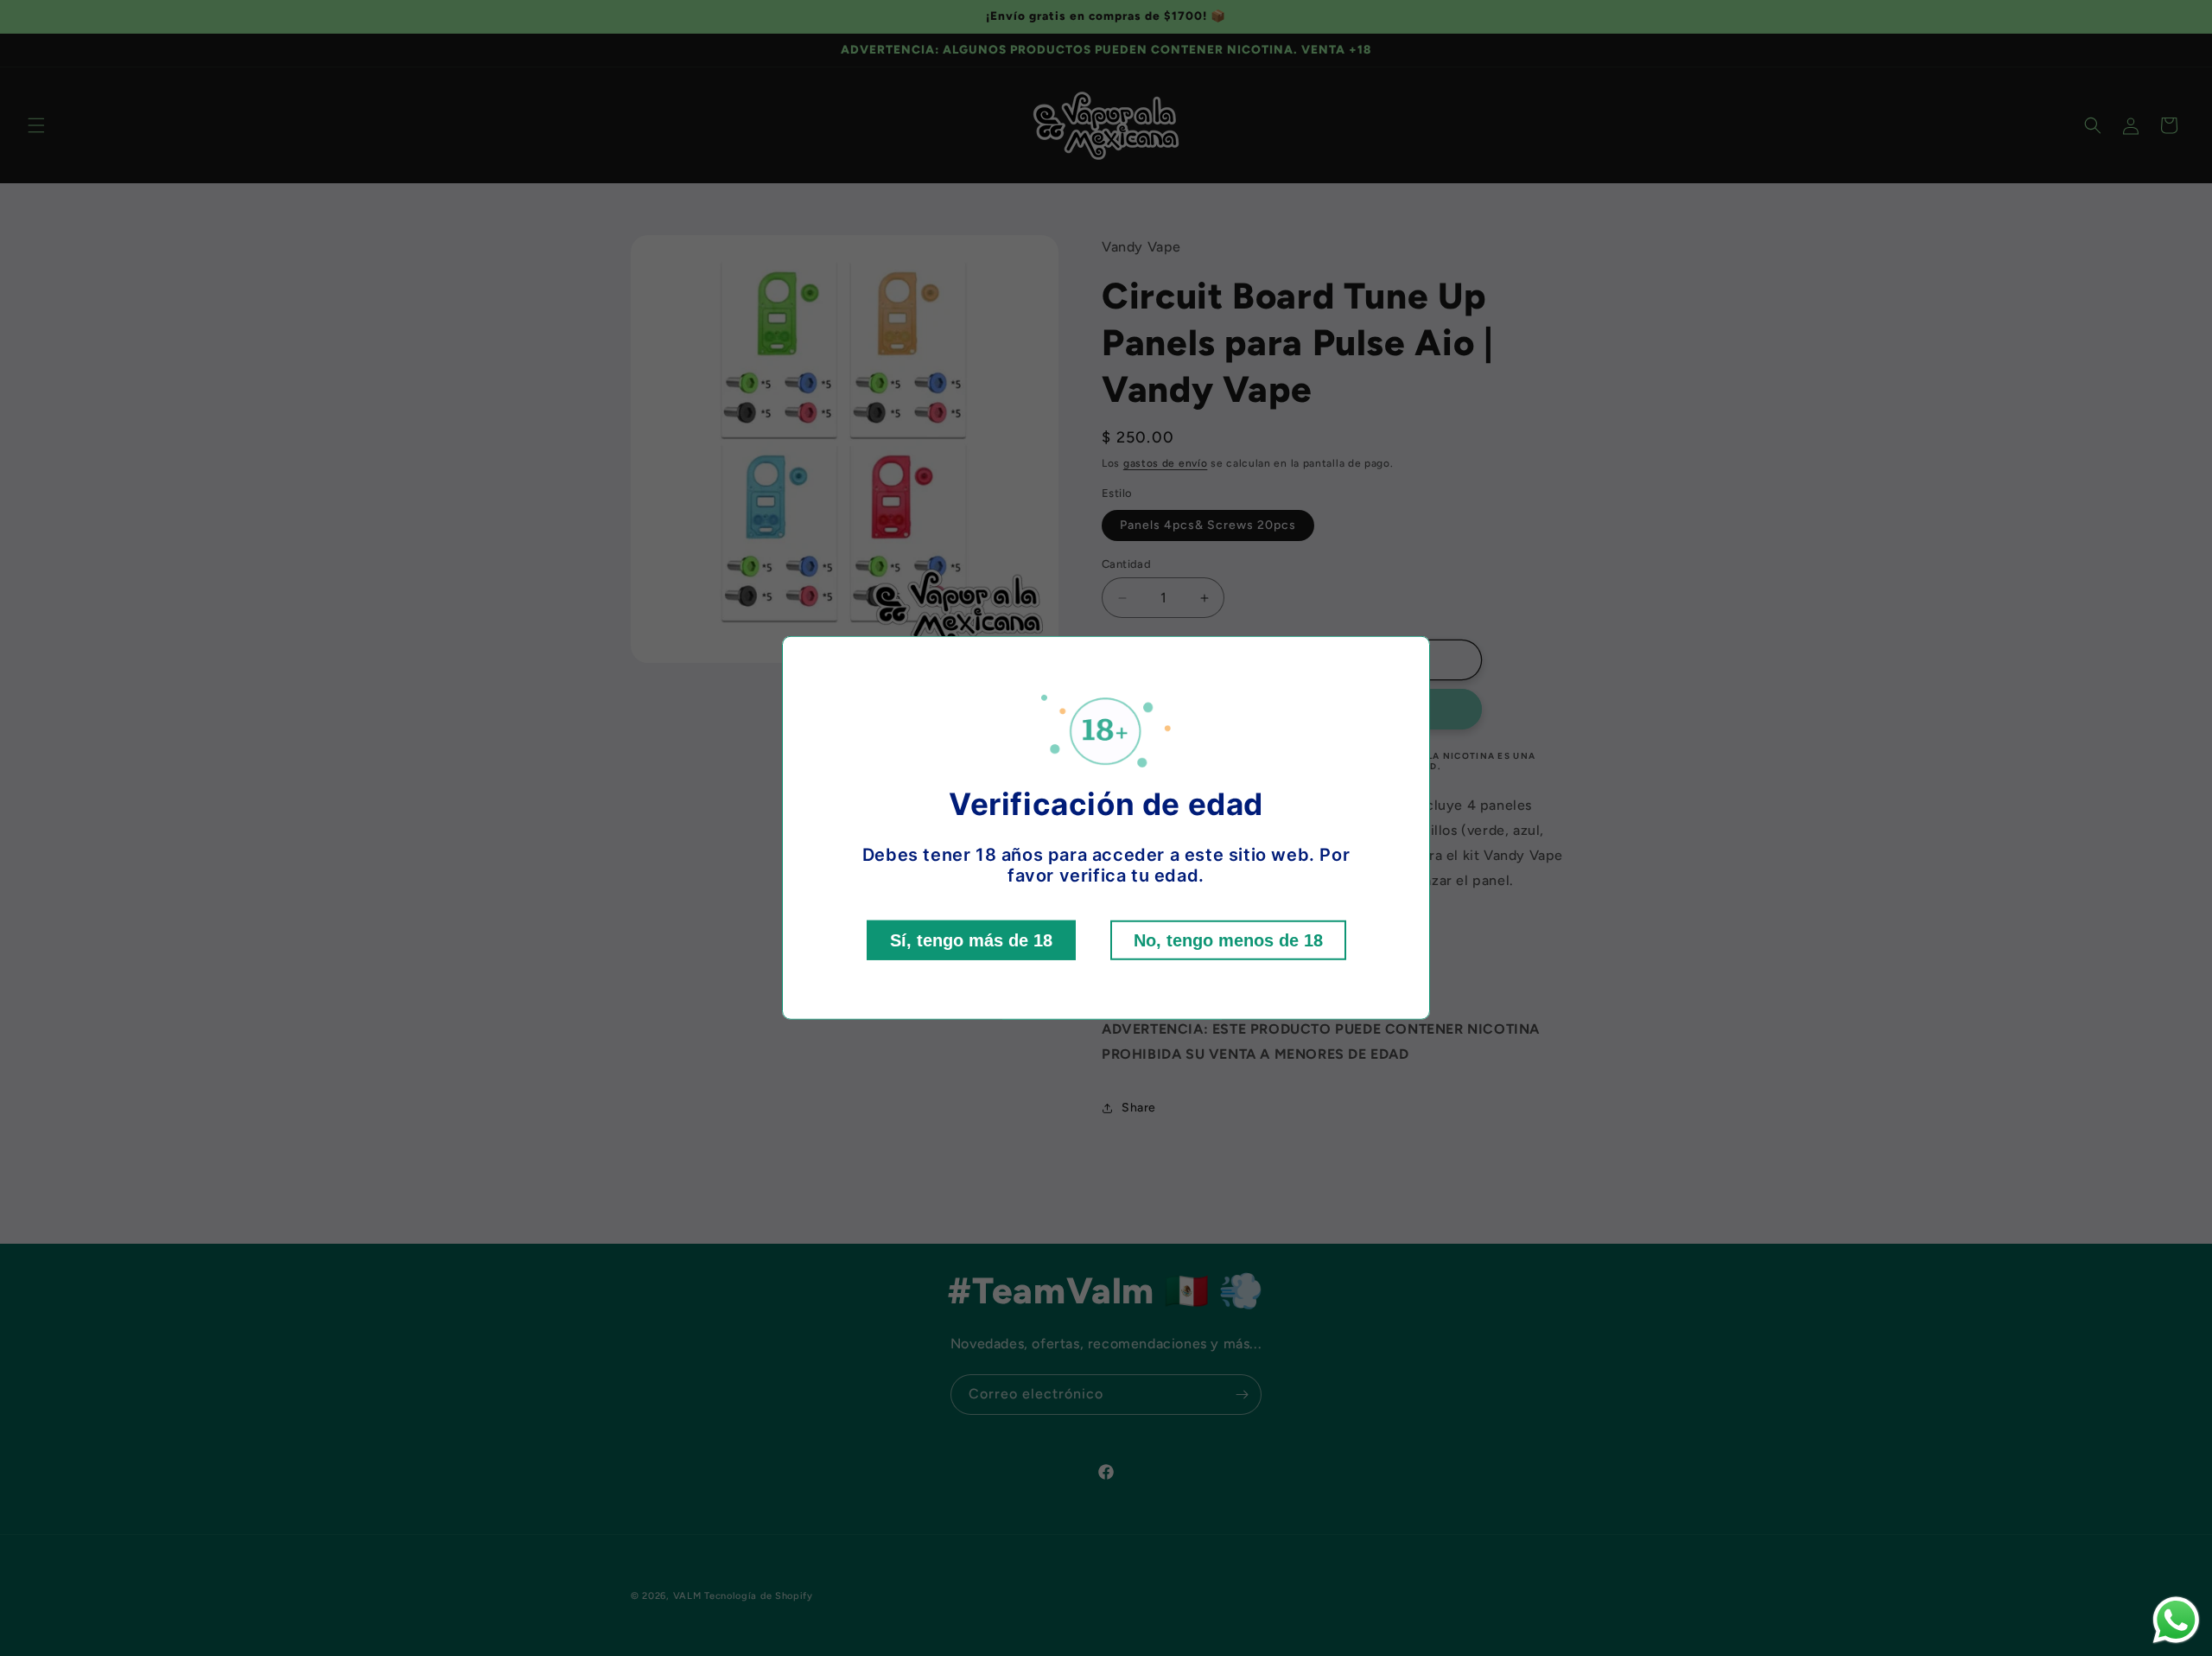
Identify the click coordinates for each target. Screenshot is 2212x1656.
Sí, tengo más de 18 (971, 940)
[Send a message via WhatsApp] (2176, 1620)
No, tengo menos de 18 (1228, 940)
